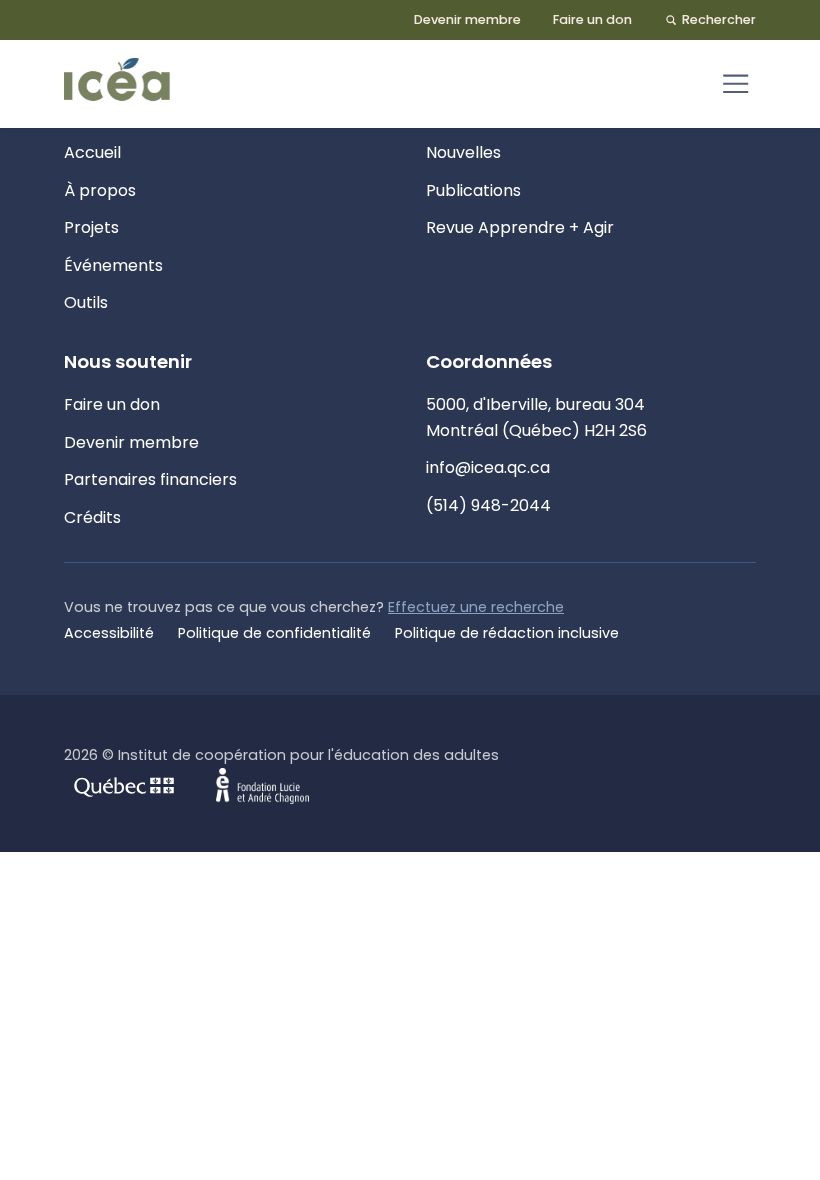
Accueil (92, 152)
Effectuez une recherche (476, 607)
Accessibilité (109, 633)
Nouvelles (463, 152)
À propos (100, 190)
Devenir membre (467, 19)
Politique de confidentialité (274, 633)
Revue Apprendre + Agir (520, 227)
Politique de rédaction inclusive (507, 633)
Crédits (92, 517)
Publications (473, 190)
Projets (91, 227)
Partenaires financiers (150, 479)
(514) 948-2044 (488, 505)
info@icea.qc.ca (488, 467)
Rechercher (719, 19)
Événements (113, 265)
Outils (86, 302)
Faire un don (592, 19)
